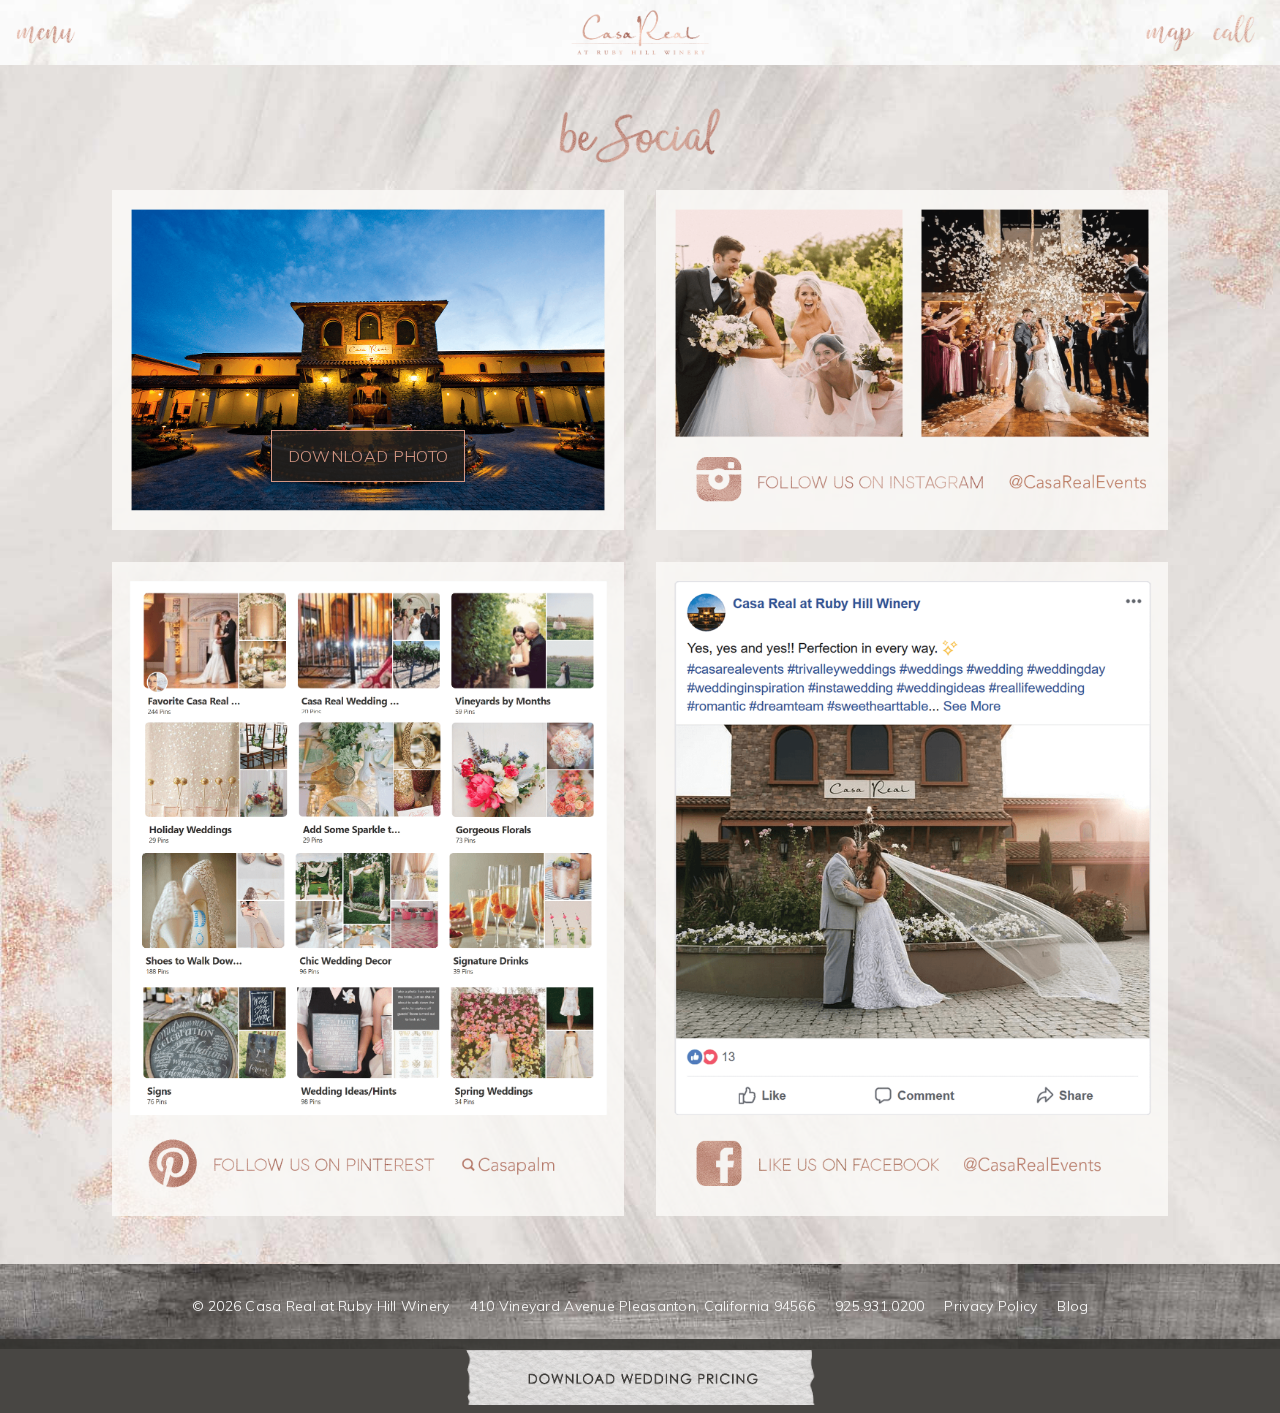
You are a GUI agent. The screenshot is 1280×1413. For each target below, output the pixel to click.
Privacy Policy (990, 1306)
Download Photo (368, 456)
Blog (1072, 1306)
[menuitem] (46, 32)
